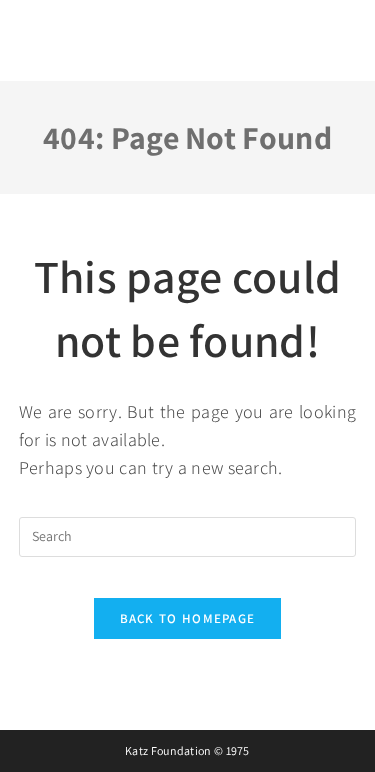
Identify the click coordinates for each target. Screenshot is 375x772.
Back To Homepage (188, 618)
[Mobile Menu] (337, 35)
